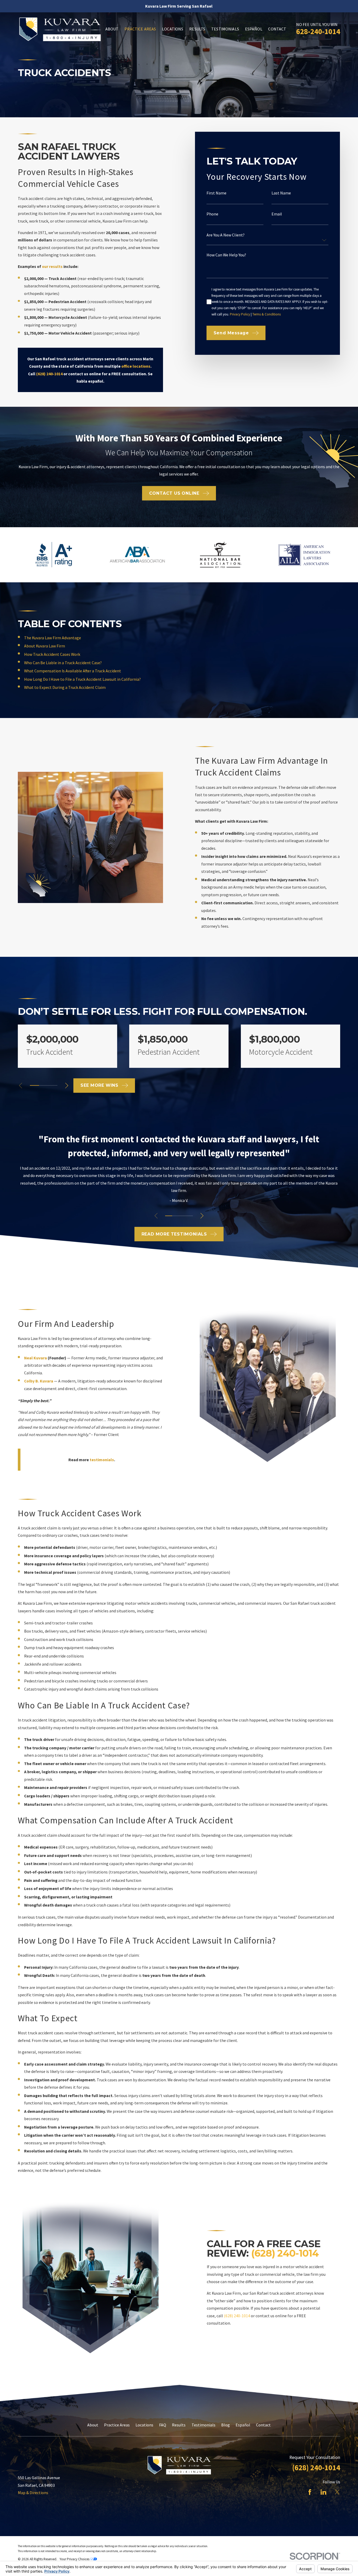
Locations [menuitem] (173, 29)
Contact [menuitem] (277, 29)
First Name (217, 193)
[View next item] (67, 1086)
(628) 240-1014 (285, 2253)
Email (277, 214)
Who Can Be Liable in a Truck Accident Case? (63, 663)
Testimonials (204, 2425)
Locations (144, 2425)
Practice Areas (117, 2425)
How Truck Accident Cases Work (52, 654)
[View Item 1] (34, 1085)
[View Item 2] (176, 1216)
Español (243, 2425)
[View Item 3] (182, 1216)
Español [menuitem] (254, 29)
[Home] (60, 29)
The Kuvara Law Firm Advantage (53, 638)
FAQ (163, 2425)
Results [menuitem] (197, 29)
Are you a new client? (226, 235)
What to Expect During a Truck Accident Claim (65, 687)
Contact (263, 2425)
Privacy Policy (240, 314)
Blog (226, 2425)
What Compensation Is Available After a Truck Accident (73, 671)
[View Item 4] (44, 1085)
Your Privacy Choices (75, 2559)
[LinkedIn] (323, 2492)
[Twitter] (337, 2492)
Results (179, 2425)
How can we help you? (227, 255)
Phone (213, 214)
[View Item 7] (53, 1085)
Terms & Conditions (267, 314)
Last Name (281, 193)
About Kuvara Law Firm (45, 646)
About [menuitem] (112, 29)
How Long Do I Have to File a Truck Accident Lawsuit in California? (82, 679)
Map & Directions (33, 2493)
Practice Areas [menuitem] (140, 29)
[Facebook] (310, 2492)
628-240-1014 (318, 31)
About (93, 2425)
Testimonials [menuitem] (225, 29)
